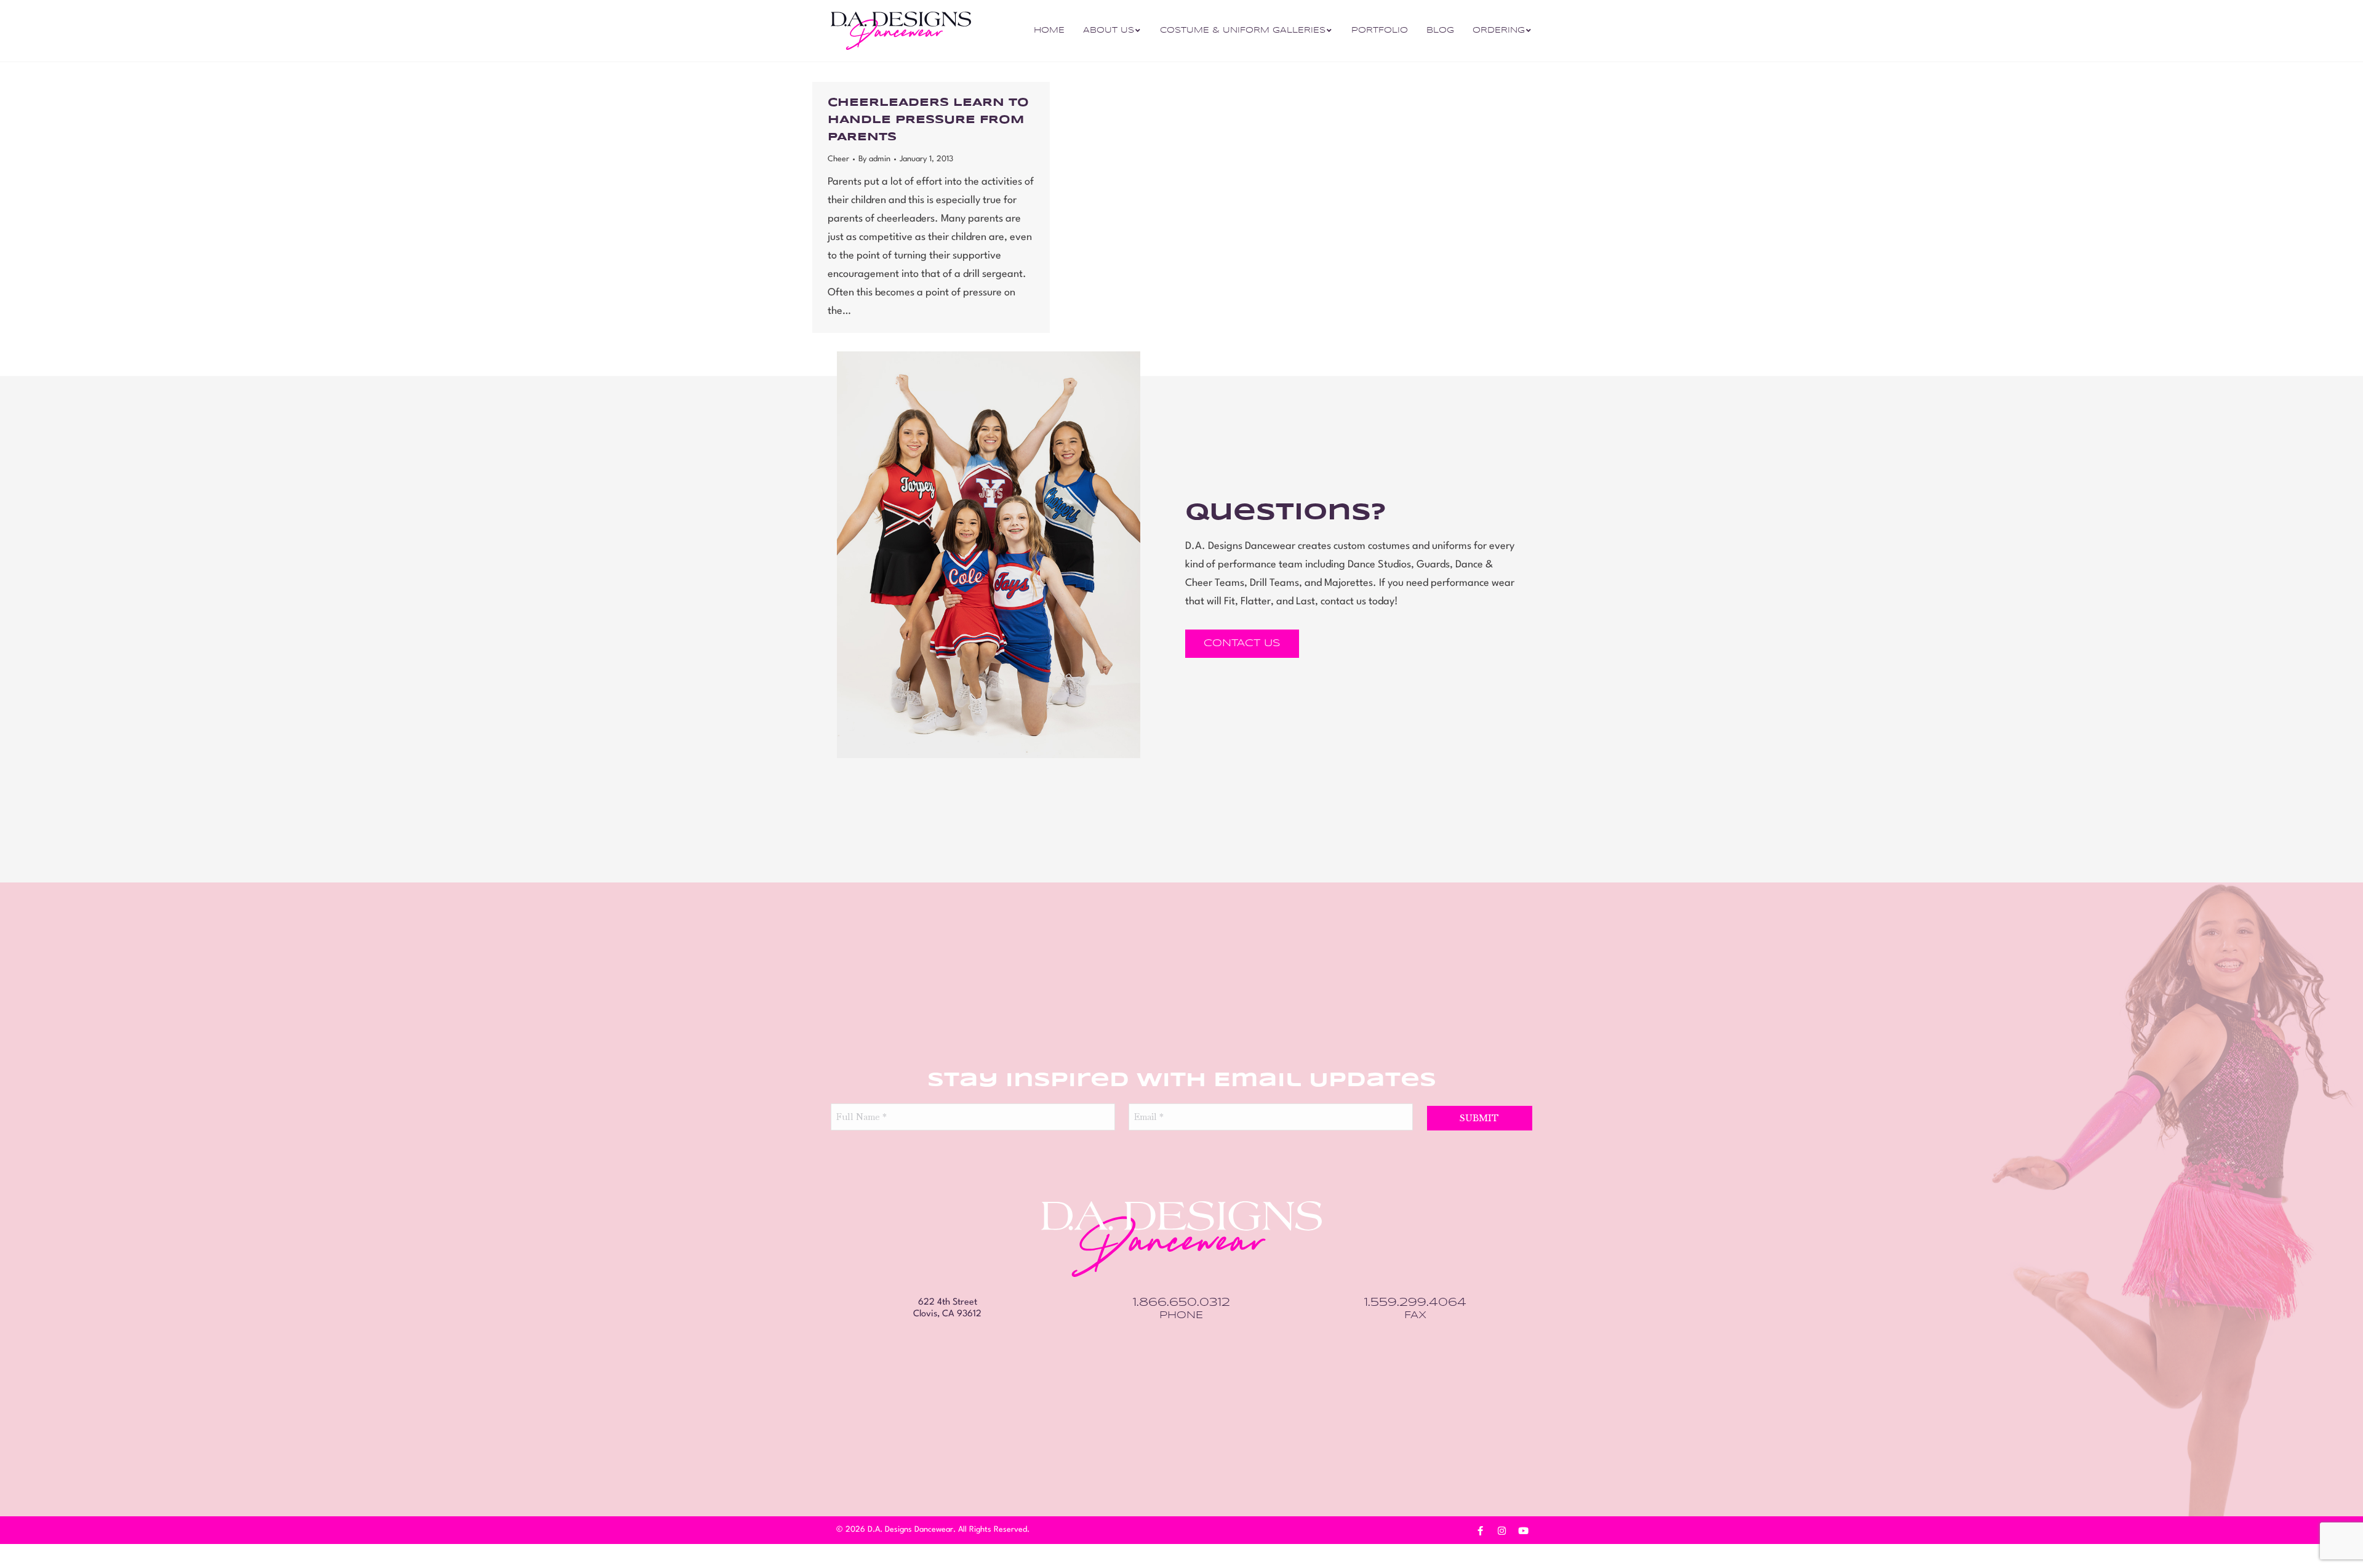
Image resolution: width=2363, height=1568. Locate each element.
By (874, 159)
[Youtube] (1523, 1530)
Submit (1479, 1118)
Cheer (838, 159)
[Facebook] (1480, 1530)
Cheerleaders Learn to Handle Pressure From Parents (928, 120)
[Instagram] (1501, 1530)
